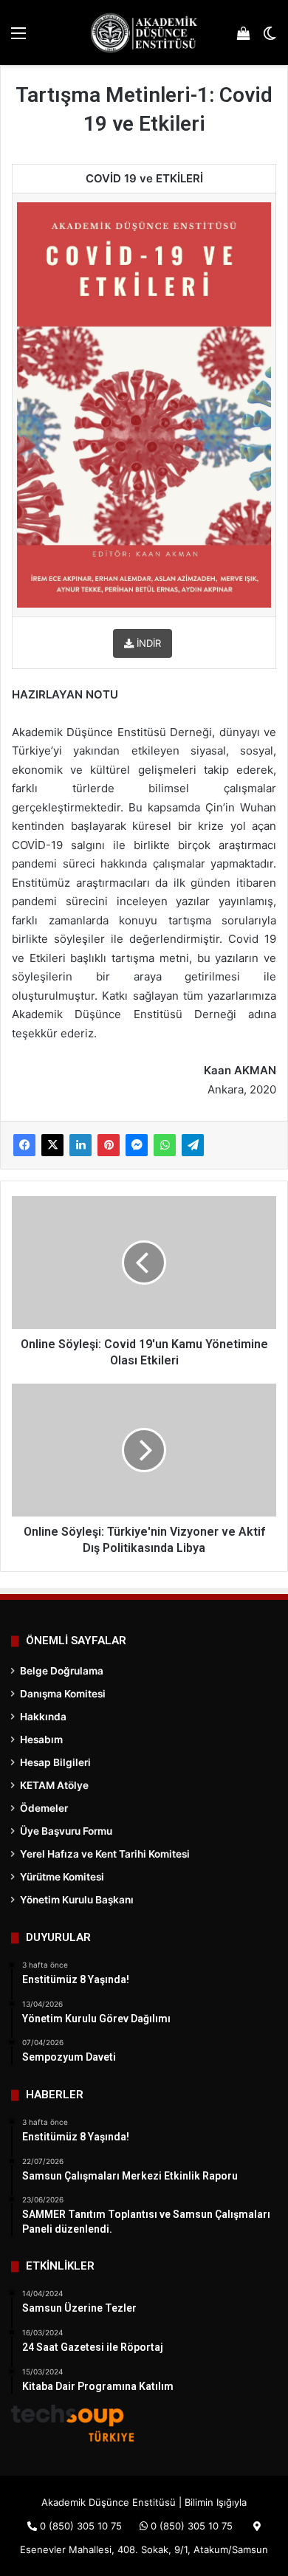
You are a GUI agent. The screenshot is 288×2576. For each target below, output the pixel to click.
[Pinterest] (109, 1145)
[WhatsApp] (165, 1145)
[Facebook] (24, 1145)
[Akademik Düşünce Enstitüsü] (144, 32)
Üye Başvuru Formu (66, 1831)
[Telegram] (193, 1145)
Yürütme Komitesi (62, 1877)
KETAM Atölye (54, 1785)
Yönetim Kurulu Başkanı (77, 1900)
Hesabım (41, 1739)
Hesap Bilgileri (55, 1762)
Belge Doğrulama (62, 1671)
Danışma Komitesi (63, 1694)
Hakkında (43, 1717)
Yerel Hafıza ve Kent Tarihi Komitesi (105, 1854)
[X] (52, 1145)
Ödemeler (44, 1808)
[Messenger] (137, 1145)
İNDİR (147, 643)
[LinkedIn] (80, 1145)
